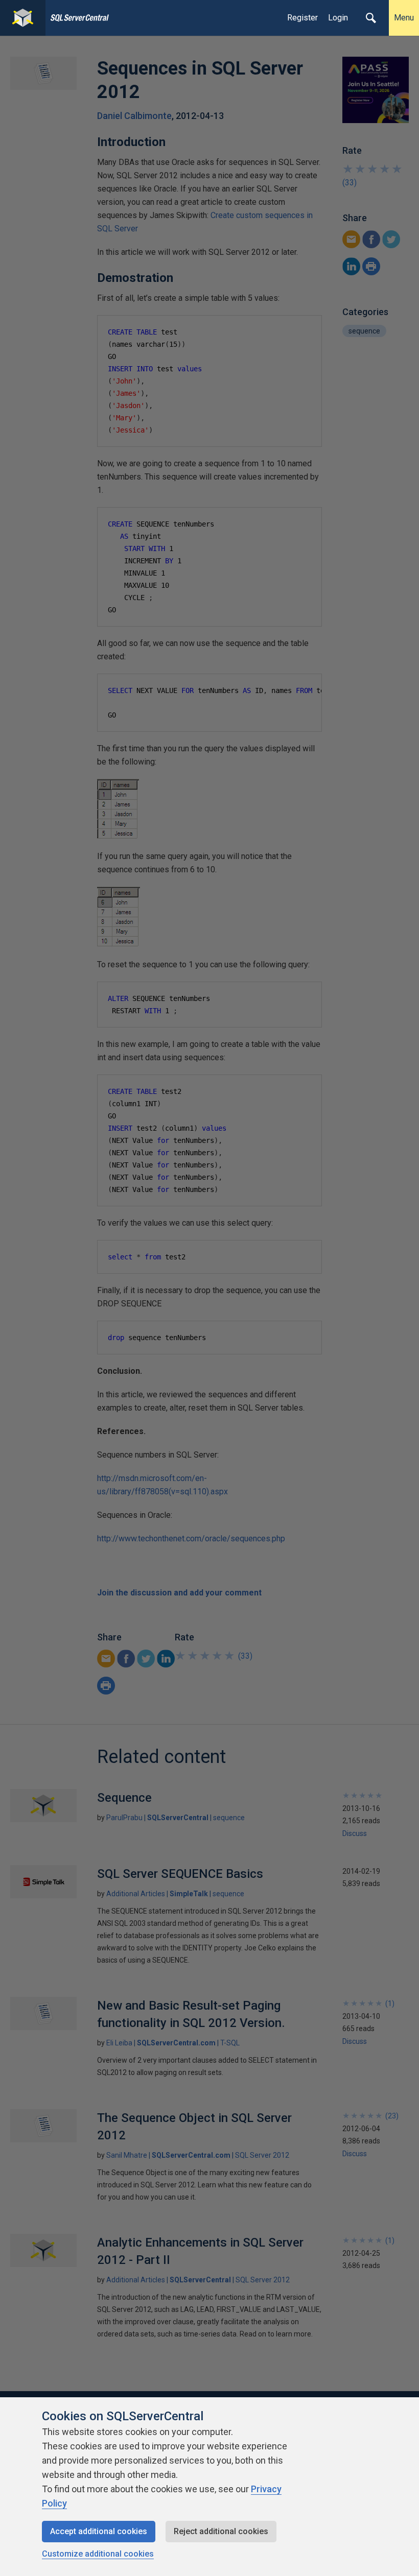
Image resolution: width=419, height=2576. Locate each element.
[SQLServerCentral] (23, 18)
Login (338, 18)
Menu (404, 18)
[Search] (371, 18)
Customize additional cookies (98, 2554)
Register (302, 18)
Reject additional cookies (221, 2531)
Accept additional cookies (99, 2531)
